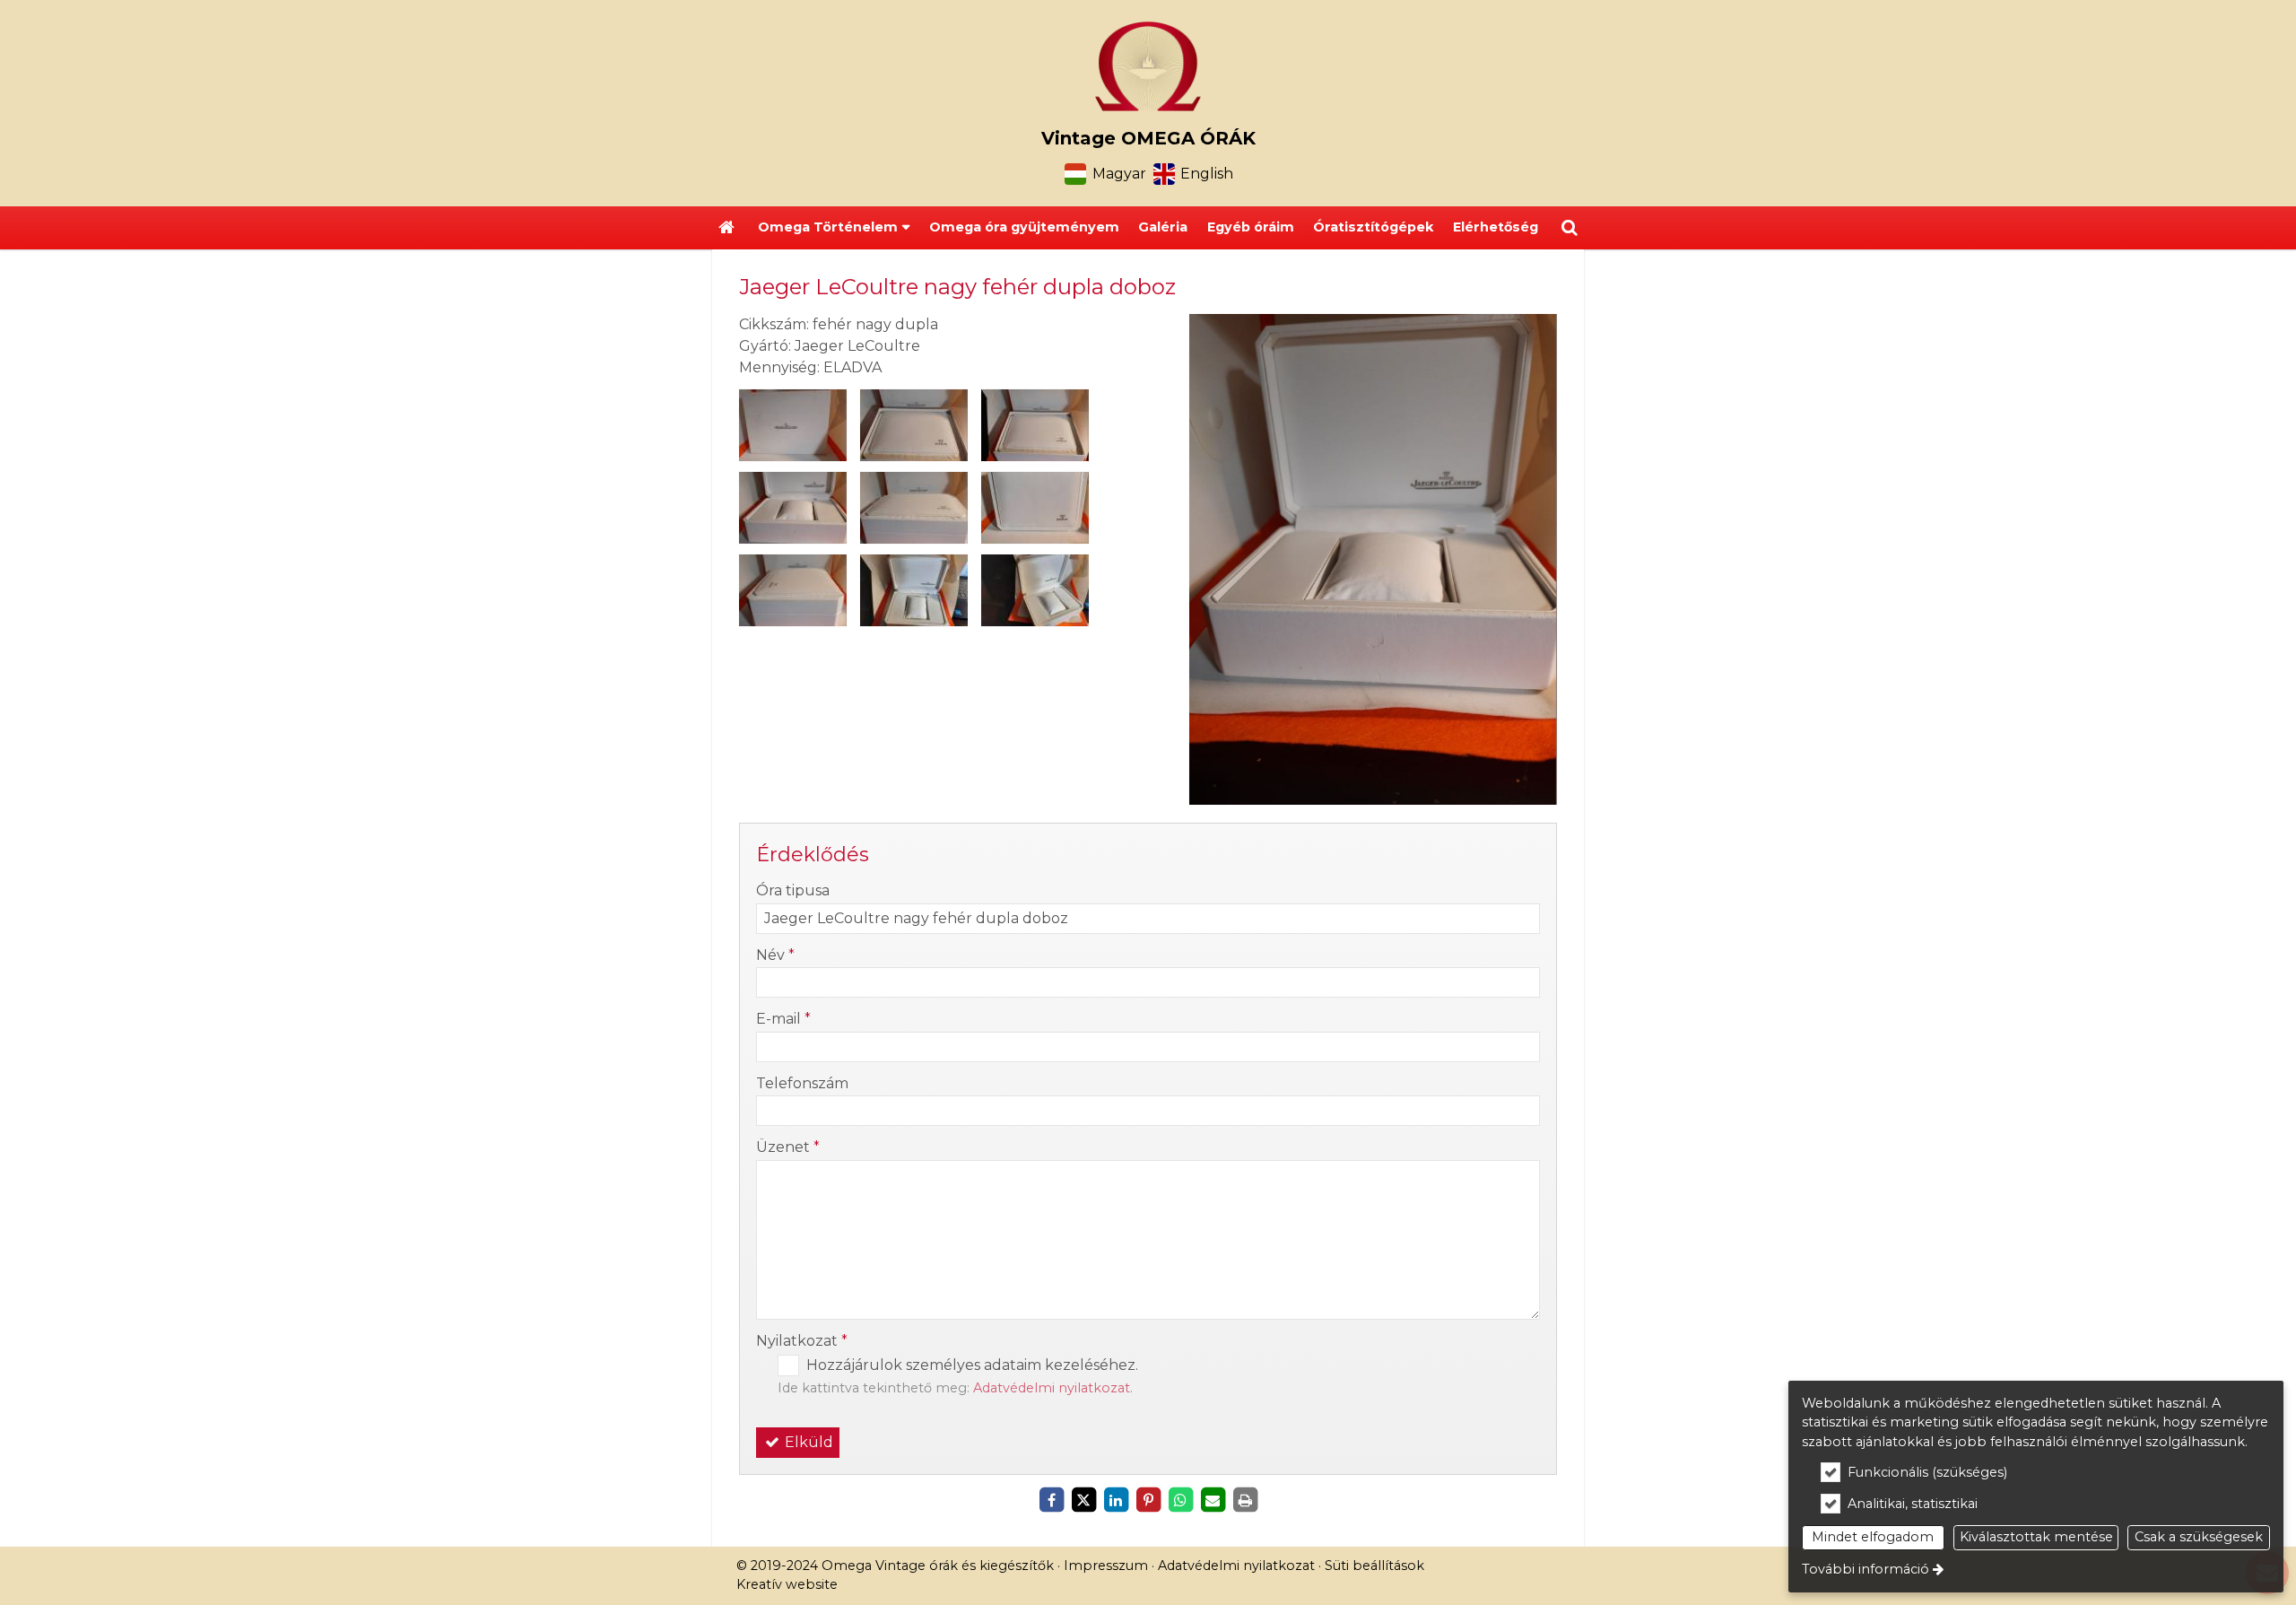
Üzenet (788, 1147)
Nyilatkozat (802, 1341)
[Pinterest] (1148, 1500)
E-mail (783, 1019)
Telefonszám (802, 1083)
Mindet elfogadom (1873, 1537)
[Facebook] (1051, 1500)
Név (775, 955)
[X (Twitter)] (1083, 1500)
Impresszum (1106, 1566)
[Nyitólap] (1148, 66)
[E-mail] (1213, 1500)
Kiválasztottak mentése (2036, 1537)
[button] (1570, 228)
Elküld (807, 1442)
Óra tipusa (793, 890)
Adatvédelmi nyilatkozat (1052, 1388)
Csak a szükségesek (2199, 1537)
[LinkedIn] (1116, 1500)
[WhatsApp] (1180, 1500)
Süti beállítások (1374, 1566)
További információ (1865, 1569)
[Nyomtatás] (1245, 1500)
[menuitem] (726, 228)
